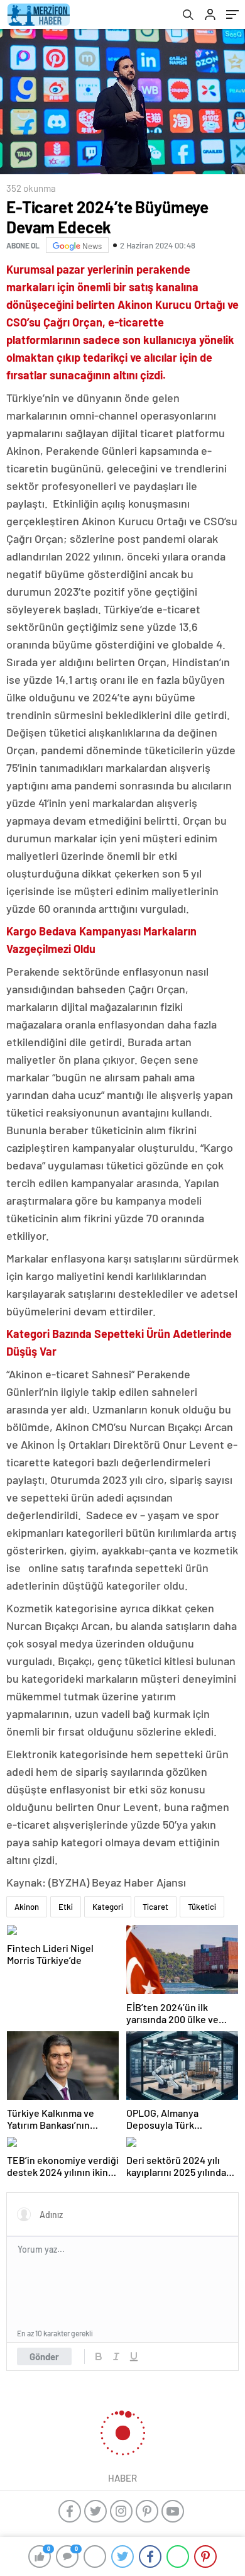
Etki (66, 1907)
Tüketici (202, 1907)
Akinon (27, 1907)
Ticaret (155, 1907)
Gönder (44, 2356)
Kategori (108, 1907)
